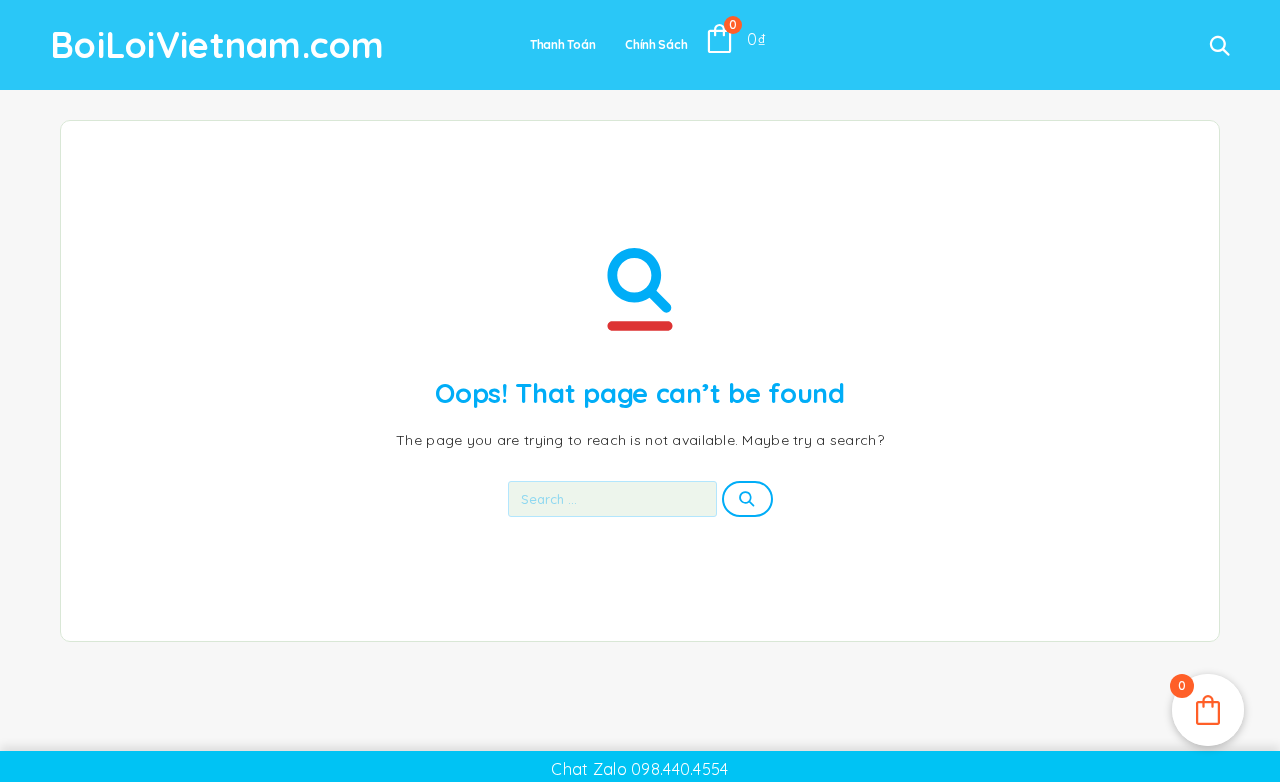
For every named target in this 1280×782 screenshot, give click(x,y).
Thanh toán (562, 44)
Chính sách (656, 44)
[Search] (1220, 45)
